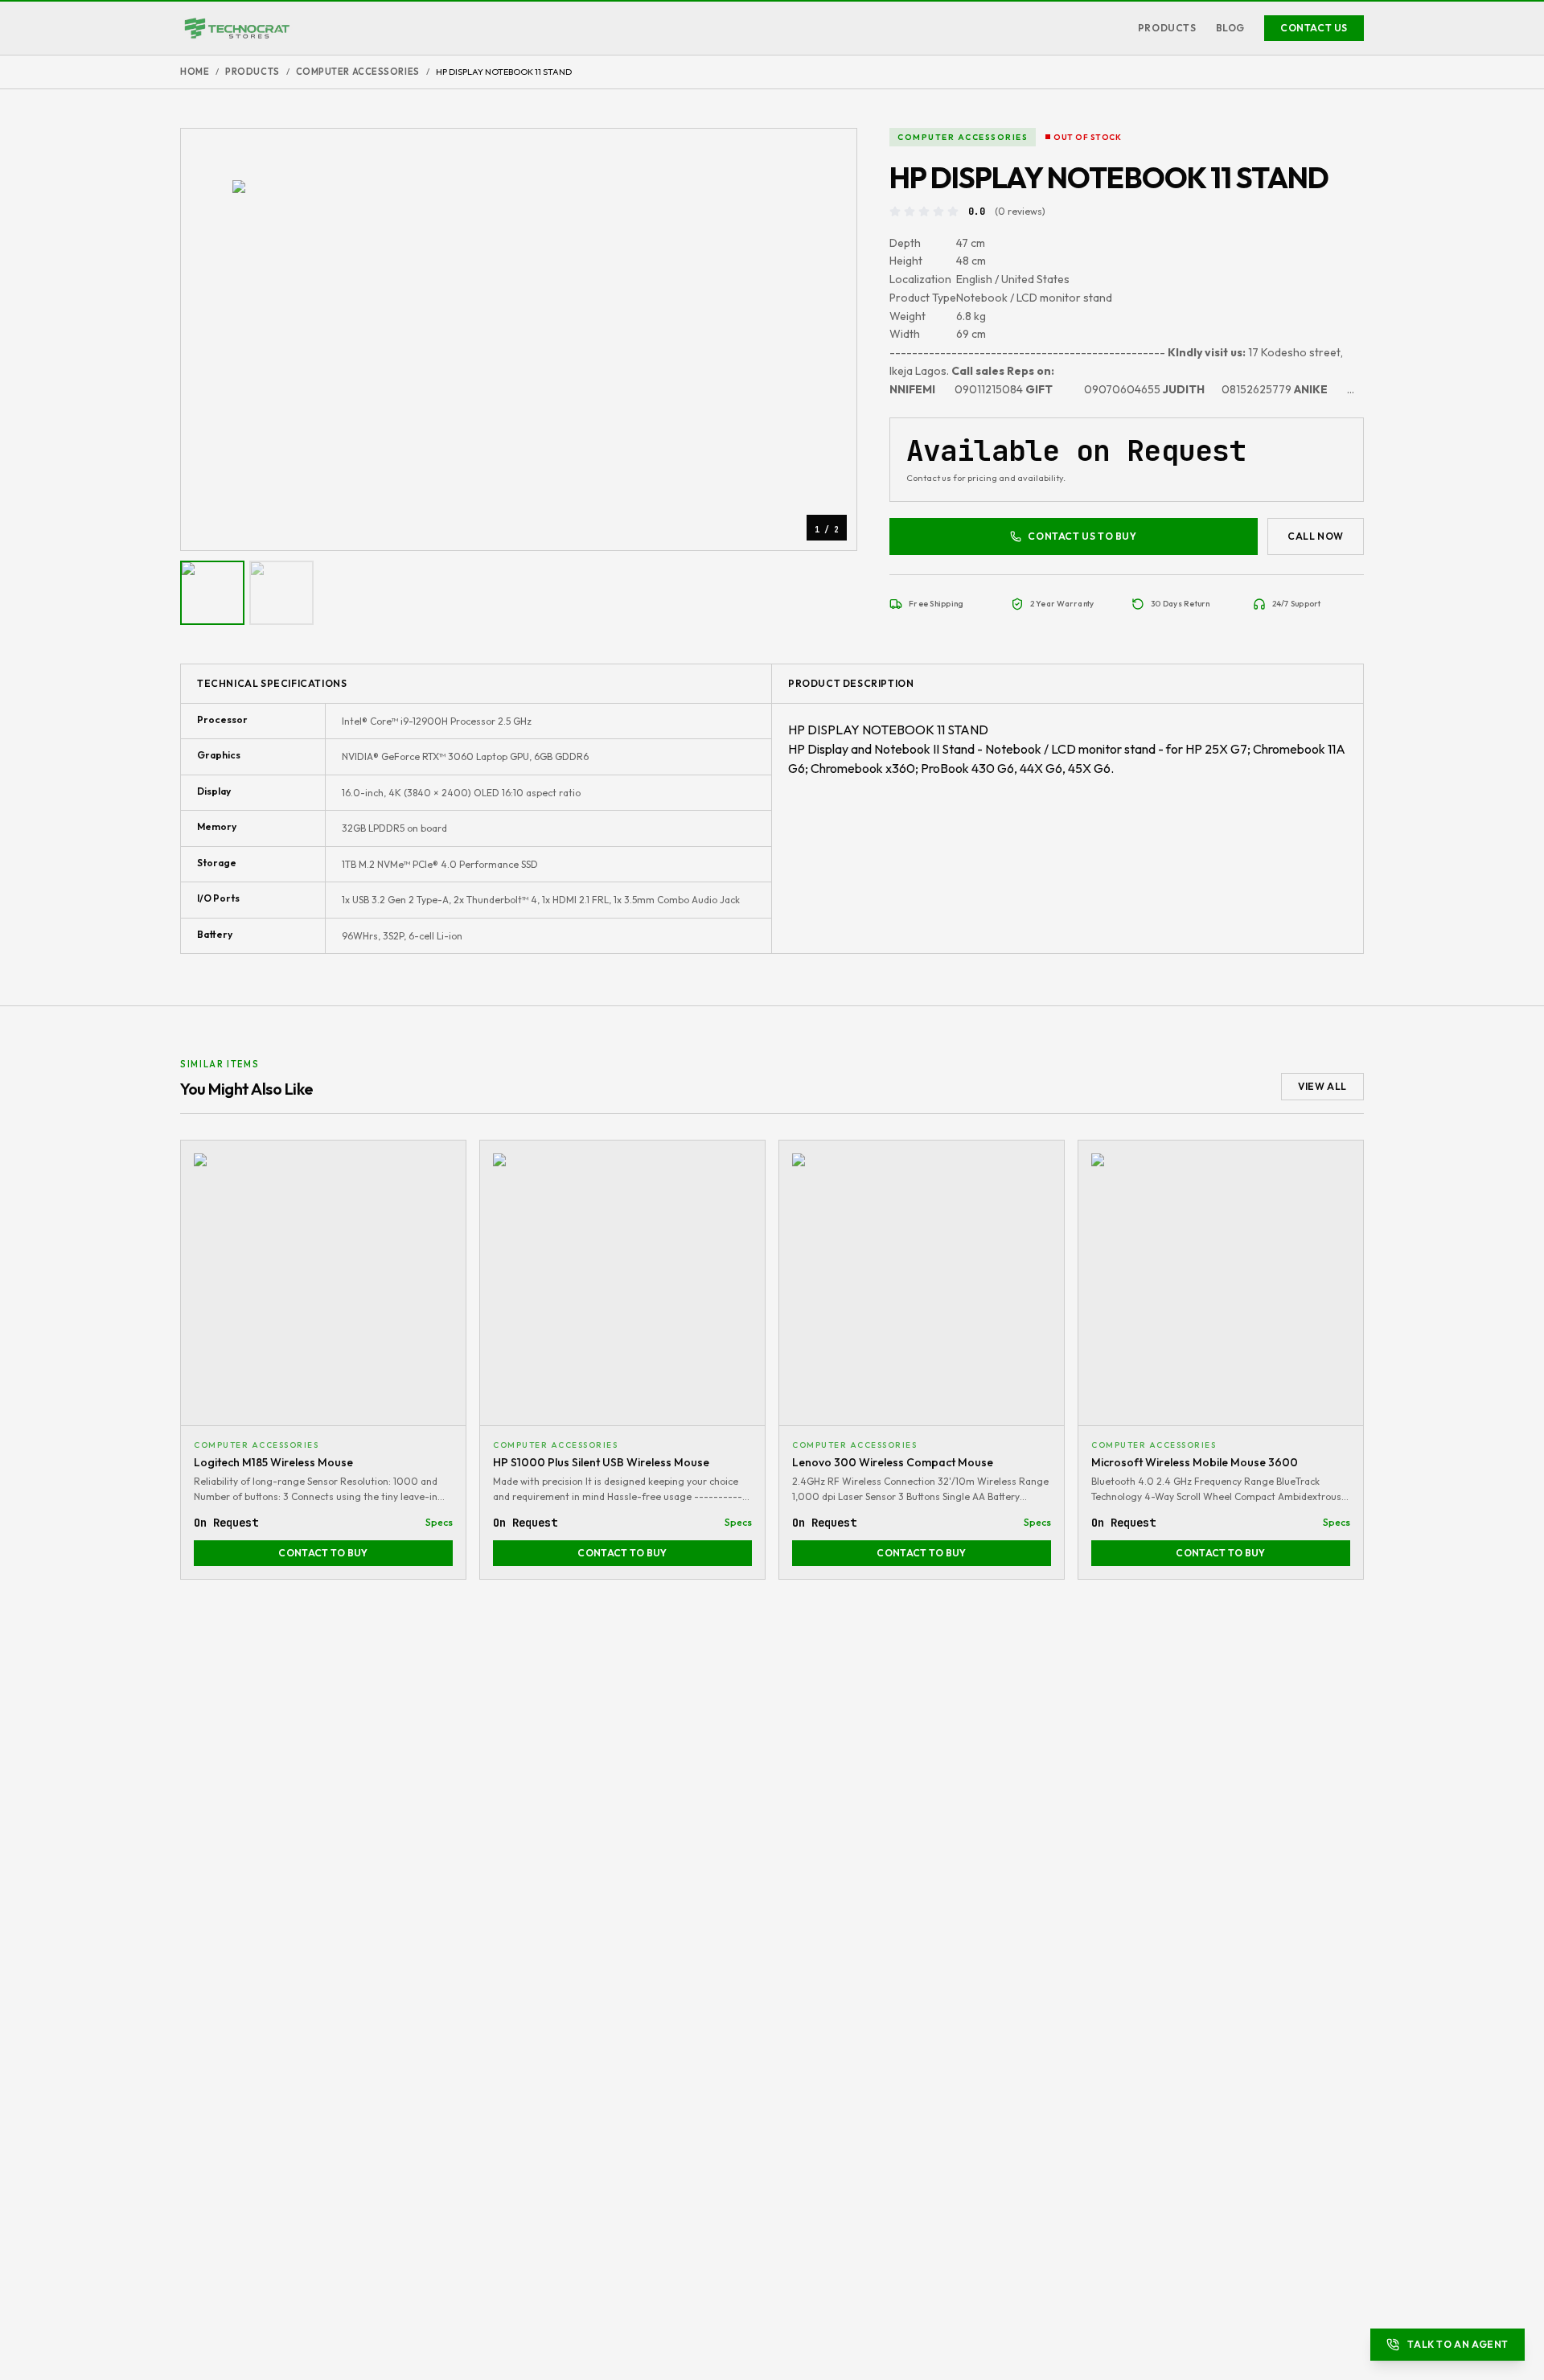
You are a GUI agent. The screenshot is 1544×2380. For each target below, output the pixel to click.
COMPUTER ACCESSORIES (358, 72)
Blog (1230, 28)
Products (1167, 28)
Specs (439, 1522)
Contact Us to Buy (1082, 536)
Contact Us (1314, 28)
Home (195, 72)
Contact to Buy (323, 1553)
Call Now (1316, 536)
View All (1322, 1086)
